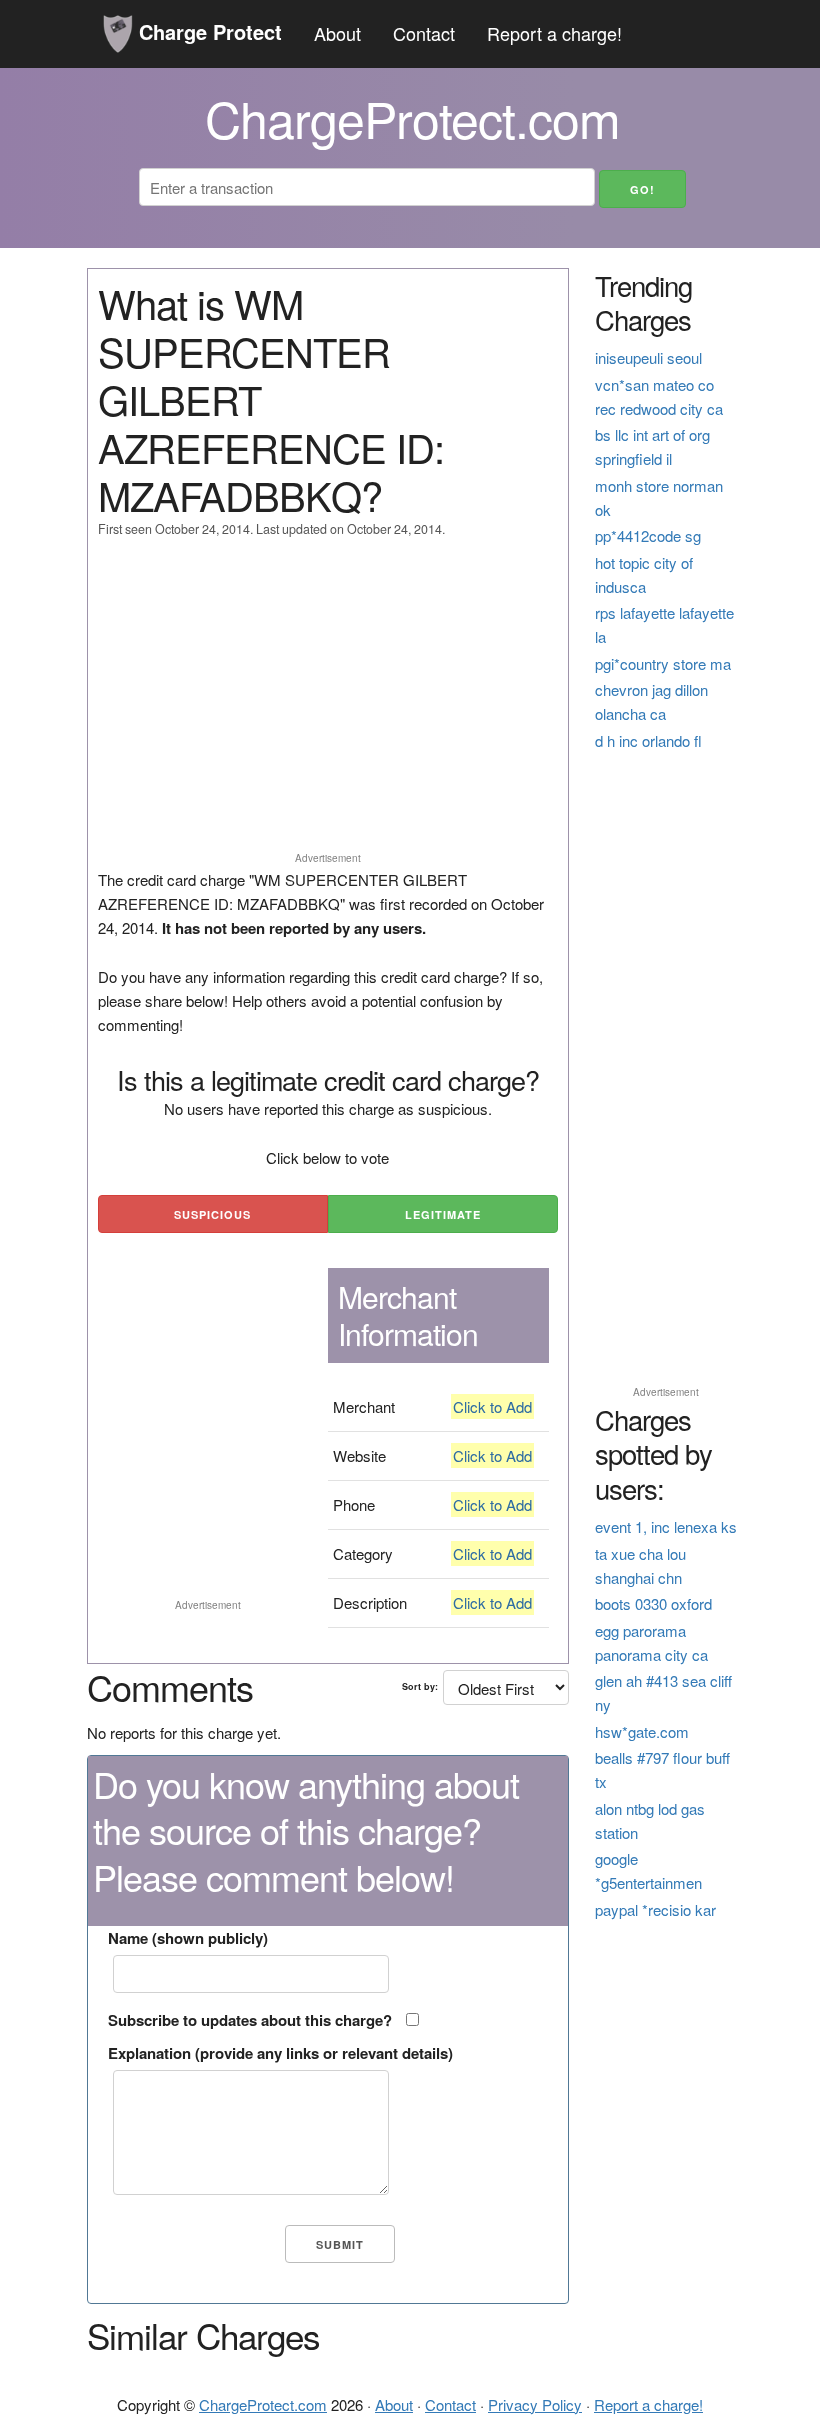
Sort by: (420, 1686)
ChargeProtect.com (263, 2404)
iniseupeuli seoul (648, 357)
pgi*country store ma (663, 663)
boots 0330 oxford (653, 1603)
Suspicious (212, 1214)
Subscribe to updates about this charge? (250, 2020)
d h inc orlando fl (648, 740)
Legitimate (443, 1214)
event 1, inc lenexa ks (666, 1526)
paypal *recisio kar (655, 1909)
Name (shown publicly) (188, 1938)
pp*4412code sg (648, 535)
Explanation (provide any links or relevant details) (280, 2053)
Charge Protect (207, 31)
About (337, 33)
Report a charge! (554, 33)
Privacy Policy (535, 2404)
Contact (424, 33)
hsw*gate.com (642, 1731)
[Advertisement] (328, 704)
